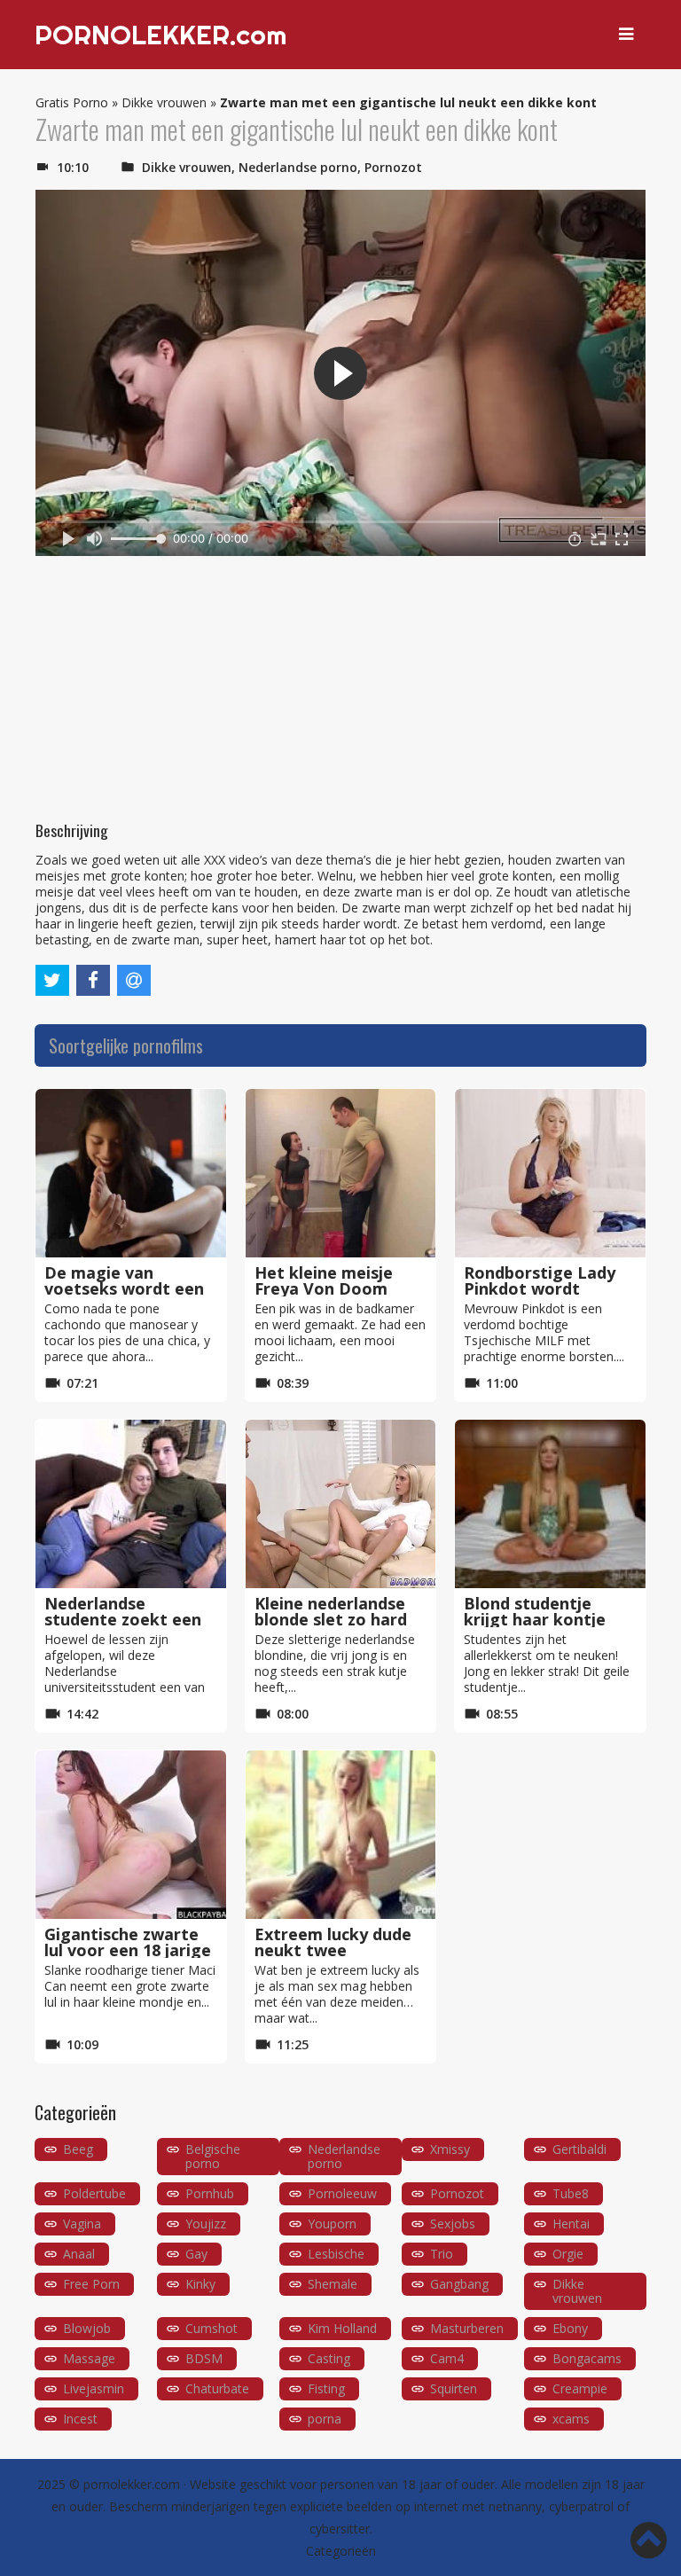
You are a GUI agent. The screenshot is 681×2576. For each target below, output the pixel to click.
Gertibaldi (579, 2149)
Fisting (326, 2388)
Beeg (78, 2149)
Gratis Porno (72, 102)
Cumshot (211, 2328)
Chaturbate (217, 2388)
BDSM (204, 2358)
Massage (89, 2358)
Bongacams (587, 2358)
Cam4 (447, 2358)
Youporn (332, 2224)
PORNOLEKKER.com (160, 35)
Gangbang (459, 2284)
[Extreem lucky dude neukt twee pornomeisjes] (341, 1835)
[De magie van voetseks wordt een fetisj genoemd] (131, 1173)
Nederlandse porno (298, 167)
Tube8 (571, 2193)
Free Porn (91, 2284)
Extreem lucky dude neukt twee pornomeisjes (333, 1950)
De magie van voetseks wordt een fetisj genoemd (124, 1288)
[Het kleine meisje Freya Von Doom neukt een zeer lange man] (341, 1173)
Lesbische (336, 2254)
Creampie (580, 2388)
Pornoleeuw (342, 2193)
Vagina (82, 2224)
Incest (80, 2419)
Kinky (200, 2284)
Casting (329, 2358)
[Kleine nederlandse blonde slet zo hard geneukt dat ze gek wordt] (341, 1504)
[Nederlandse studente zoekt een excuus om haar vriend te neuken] (131, 1504)
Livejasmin (94, 2388)
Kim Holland (342, 2328)
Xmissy (450, 2149)
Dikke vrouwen (164, 102)
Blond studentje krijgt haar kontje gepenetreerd (535, 1619)
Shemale (333, 2284)
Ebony (570, 2328)
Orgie (568, 2254)
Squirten (454, 2388)
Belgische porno (213, 2156)
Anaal (79, 2254)
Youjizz (206, 2224)
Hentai (571, 2224)
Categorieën (341, 2551)
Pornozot (393, 167)
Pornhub (210, 2193)
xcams (571, 2419)
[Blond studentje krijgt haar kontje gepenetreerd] (550, 1504)
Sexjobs (453, 2224)
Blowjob (87, 2328)
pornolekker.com (132, 2484)
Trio (442, 2254)
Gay (196, 2254)
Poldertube (94, 2193)
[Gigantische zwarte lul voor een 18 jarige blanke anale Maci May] (131, 1835)
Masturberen (467, 2328)
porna (325, 2419)
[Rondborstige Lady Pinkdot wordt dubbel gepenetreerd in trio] (550, 1173)
